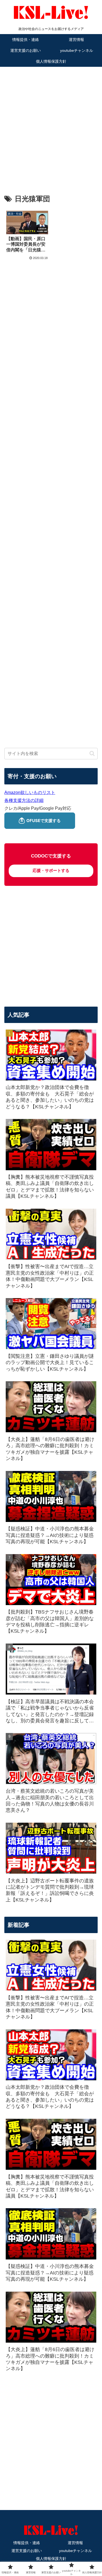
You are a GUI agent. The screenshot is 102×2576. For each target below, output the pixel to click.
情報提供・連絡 (27, 2543)
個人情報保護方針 (51, 2559)
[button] (92, 753)
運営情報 (75, 2543)
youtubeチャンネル (75, 2551)
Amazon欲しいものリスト (30, 792)
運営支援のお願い (27, 2551)
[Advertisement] (51, 122)
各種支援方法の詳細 (24, 800)
